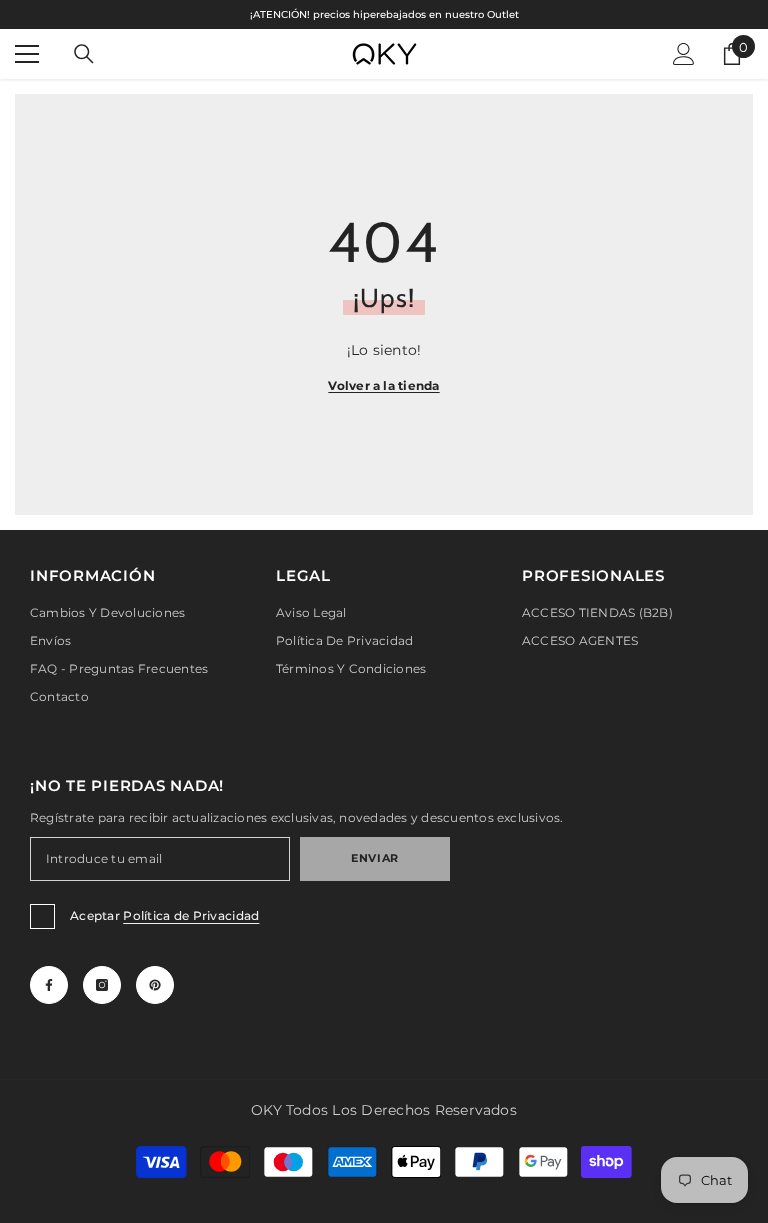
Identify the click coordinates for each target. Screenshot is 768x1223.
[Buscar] (84, 54)
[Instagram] (102, 985)
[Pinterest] (155, 985)
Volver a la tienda (383, 385)
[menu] (27, 54)
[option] (384, 14)
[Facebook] (49, 985)
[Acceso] (684, 54)
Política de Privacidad (191, 915)
